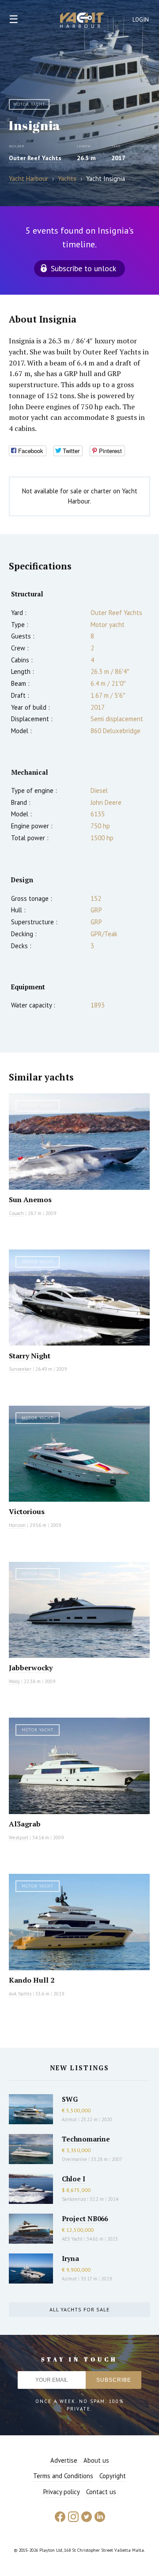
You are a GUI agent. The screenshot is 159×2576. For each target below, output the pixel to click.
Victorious (27, 1511)
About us (96, 2460)
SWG (70, 2099)
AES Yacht (72, 2239)
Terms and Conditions (63, 2476)
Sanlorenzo (74, 2199)
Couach (16, 1213)
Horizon (17, 1525)
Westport (19, 1838)
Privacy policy (62, 2492)
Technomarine (86, 2139)
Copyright (113, 2476)
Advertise (64, 2460)
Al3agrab (25, 1824)
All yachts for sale (79, 2309)
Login (141, 20)
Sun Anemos (30, 1200)
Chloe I (74, 2179)
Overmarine (75, 2159)
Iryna (70, 2258)
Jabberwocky (31, 1668)
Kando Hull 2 (32, 1980)
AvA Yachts (20, 1994)
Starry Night (30, 1356)
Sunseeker (20, 1369)
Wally (14, 1681)
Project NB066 (85, 2218)
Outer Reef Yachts (35, 158)
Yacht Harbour (82, 21)
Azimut (69, 2119)
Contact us (101, 2492)
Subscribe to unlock (83, 268)
